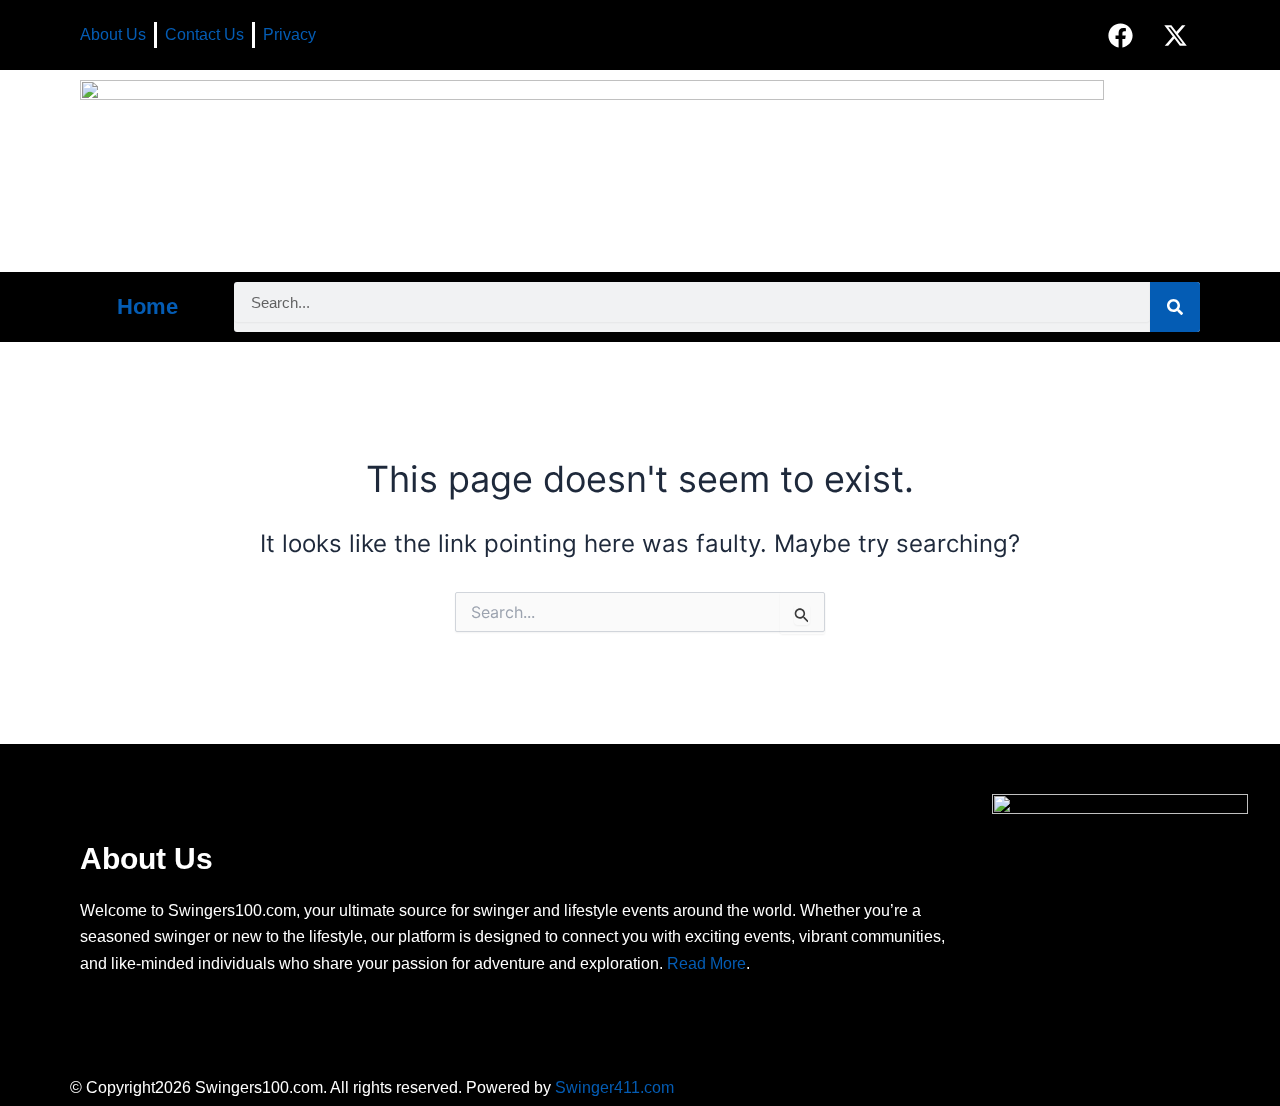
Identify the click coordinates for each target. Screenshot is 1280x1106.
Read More (706, 963)
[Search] (1175, 307)
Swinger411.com (614, 1087)
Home (147, 306)
